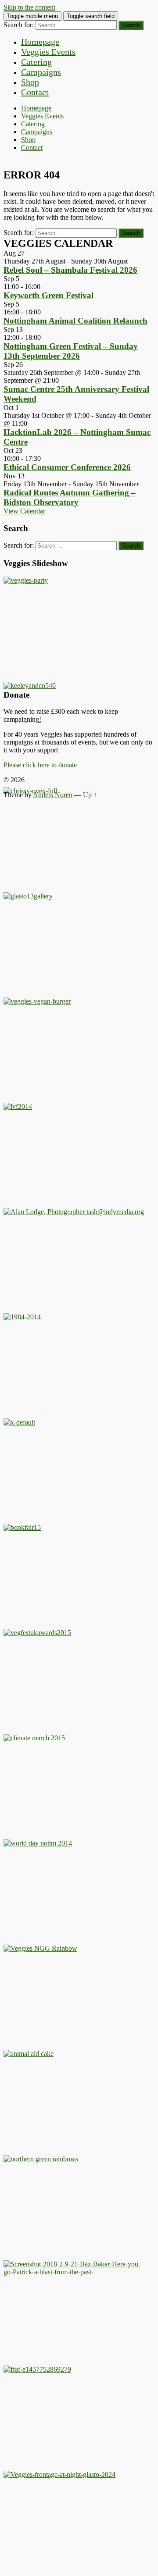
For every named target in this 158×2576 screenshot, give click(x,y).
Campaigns (41, 72)
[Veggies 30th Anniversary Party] (26, 580)
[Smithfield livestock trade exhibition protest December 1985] (74, 2272)
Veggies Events (48, 52)
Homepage (40, 42)
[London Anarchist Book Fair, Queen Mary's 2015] (22, 1527)
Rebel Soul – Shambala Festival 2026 (70, 270)
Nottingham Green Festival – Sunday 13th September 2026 (71, 351)
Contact (35, 92)
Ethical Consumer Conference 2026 (67, 467)
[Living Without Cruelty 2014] (18, 1106)
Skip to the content (29, 7)
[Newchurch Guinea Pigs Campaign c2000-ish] (37, 1001)
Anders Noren (53, 795)
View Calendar (24, 511)
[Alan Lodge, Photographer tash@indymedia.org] (74, 1212)
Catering (36, 62)
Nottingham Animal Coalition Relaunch (75, 321)
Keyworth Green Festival (48, 295)
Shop (30, 82)
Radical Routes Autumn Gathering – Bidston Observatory (70, 497)
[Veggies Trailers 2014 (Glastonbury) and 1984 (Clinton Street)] (22, 1317)
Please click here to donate (40, 765)
